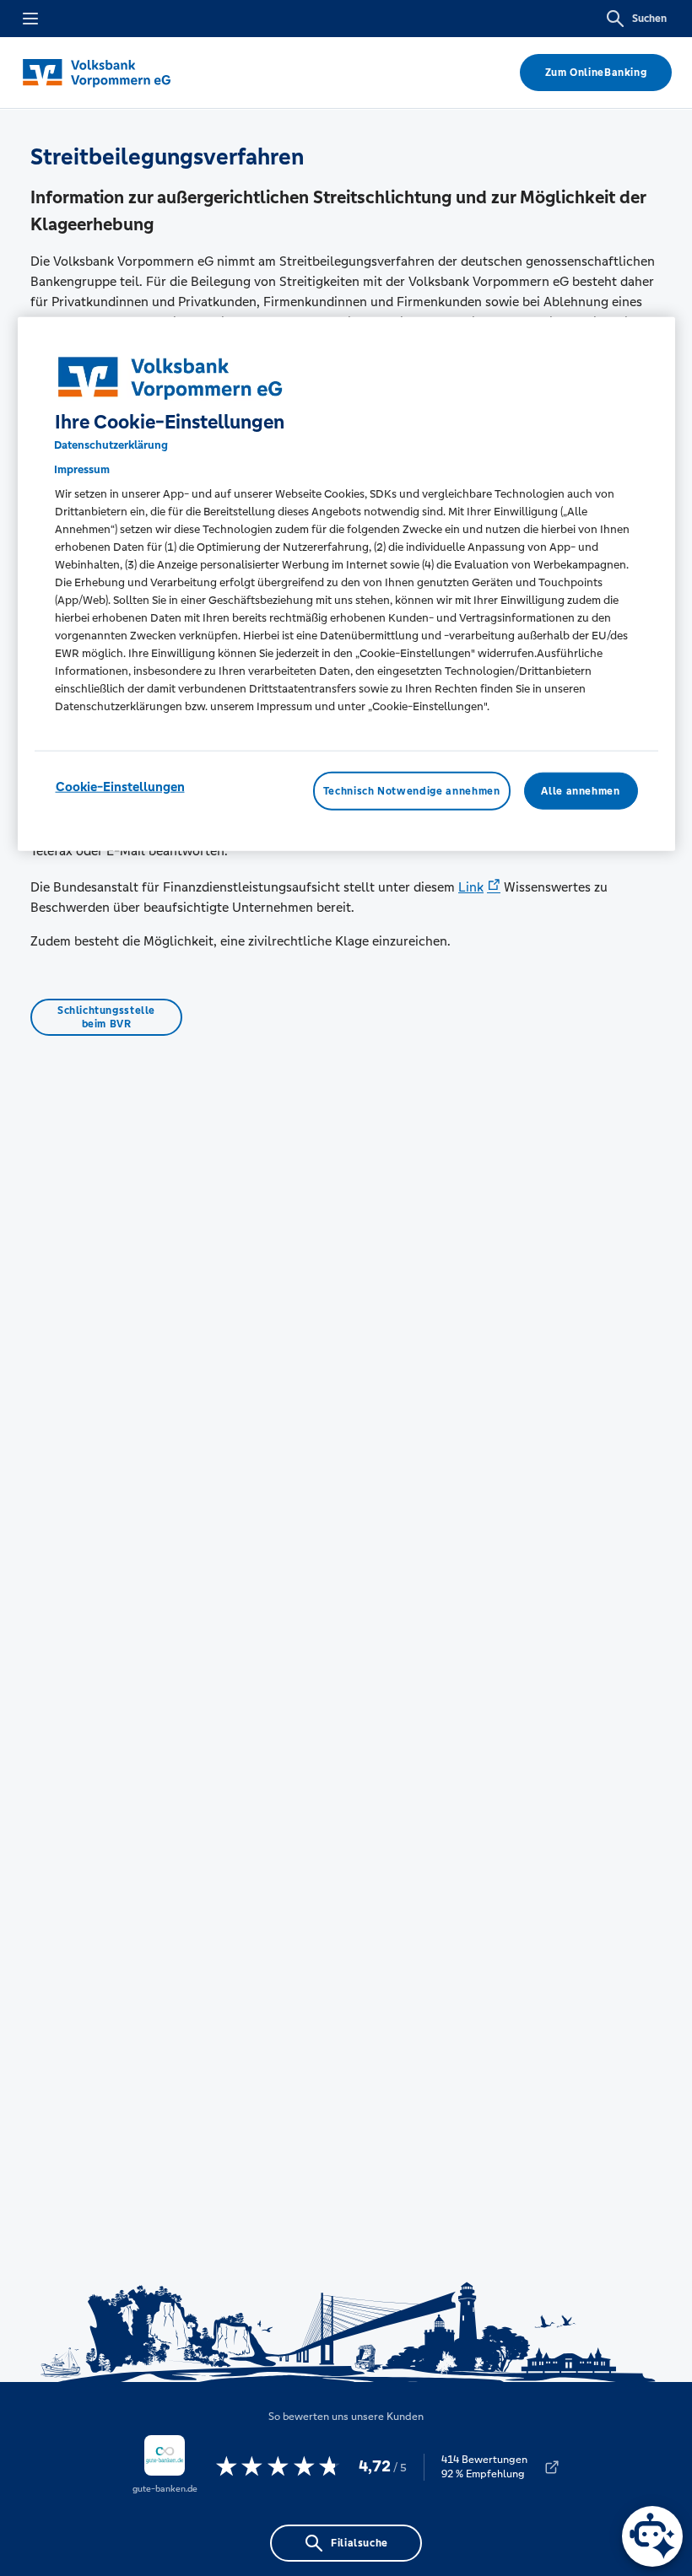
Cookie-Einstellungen (120, 787)
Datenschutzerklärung (111, 445)
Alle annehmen (580, 791)
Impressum (82, 469)
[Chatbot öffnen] (652, 2536)
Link (471, 887)
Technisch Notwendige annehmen (412, 791)
